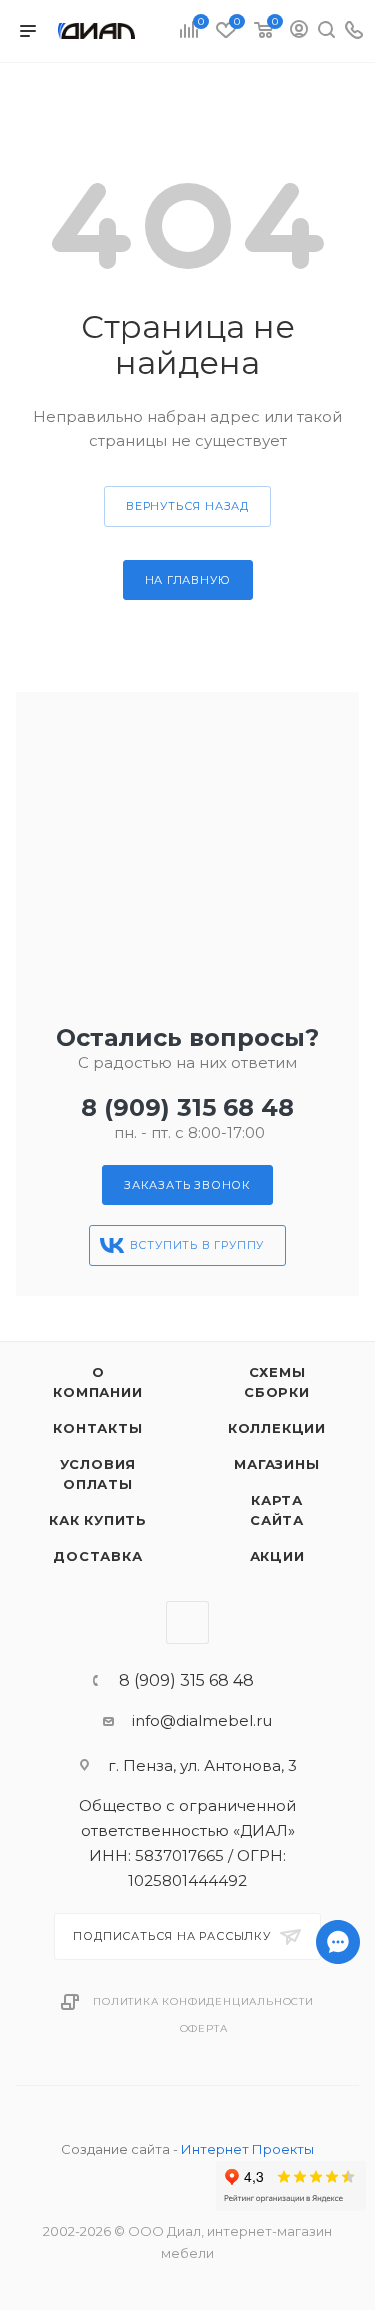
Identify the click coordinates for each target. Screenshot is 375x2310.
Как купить (98, 1520)
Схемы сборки (277, 1382)
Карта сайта (277, 1510)
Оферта (204, 2028)
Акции (277, 1556)
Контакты (97, 1428)
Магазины (276, 1464)
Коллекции (277, 1428)
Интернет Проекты (247, 2149)
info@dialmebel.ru (202, 1720)
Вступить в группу (197, 1245)
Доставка (97, 1556)
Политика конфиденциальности (203, 2001)
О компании (97, 1382)
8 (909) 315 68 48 (187, 1107)
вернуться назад (187, 506)
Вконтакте (187, 1622)
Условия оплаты (98, 1474)
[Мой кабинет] (299, 31)
